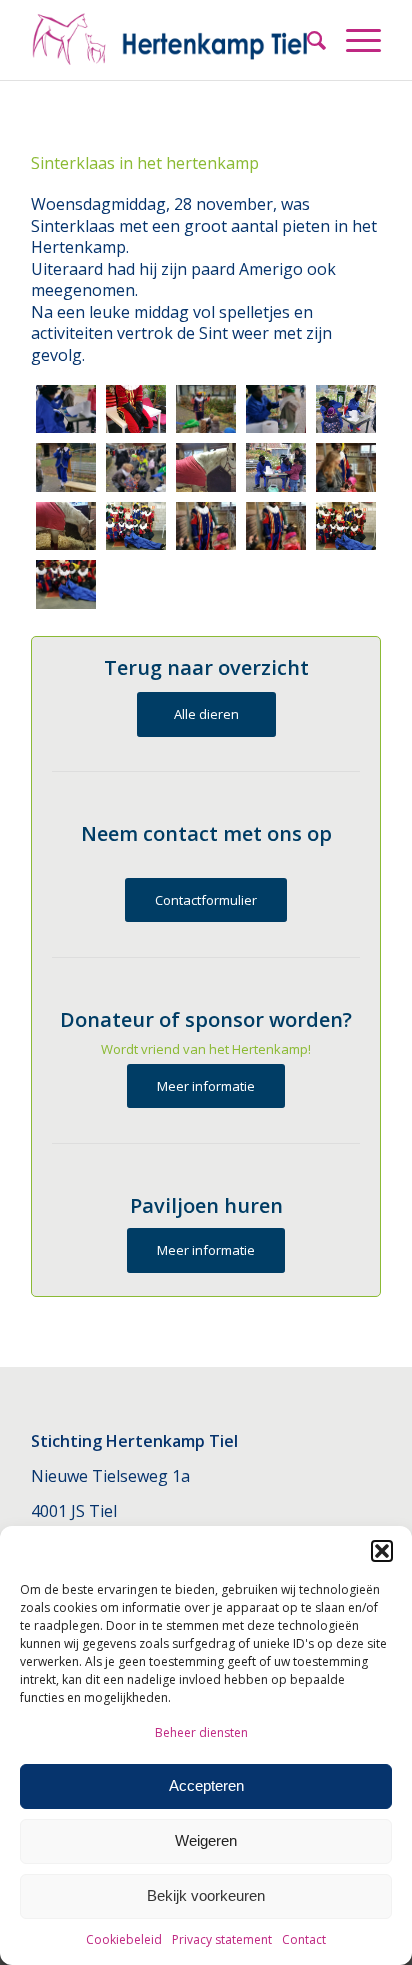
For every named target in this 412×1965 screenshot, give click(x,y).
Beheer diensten (201, 1732)
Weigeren (206, 1840)
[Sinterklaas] (66, 409)
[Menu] (353, 40)
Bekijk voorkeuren (206, 1895)
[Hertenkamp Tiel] (171, 40)
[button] (382, 1551)
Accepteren (206, 1785)
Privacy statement (222, 1939)
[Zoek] (306, 40)
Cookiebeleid (124, 1939)
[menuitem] (306, 40)
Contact (304, 1939)
